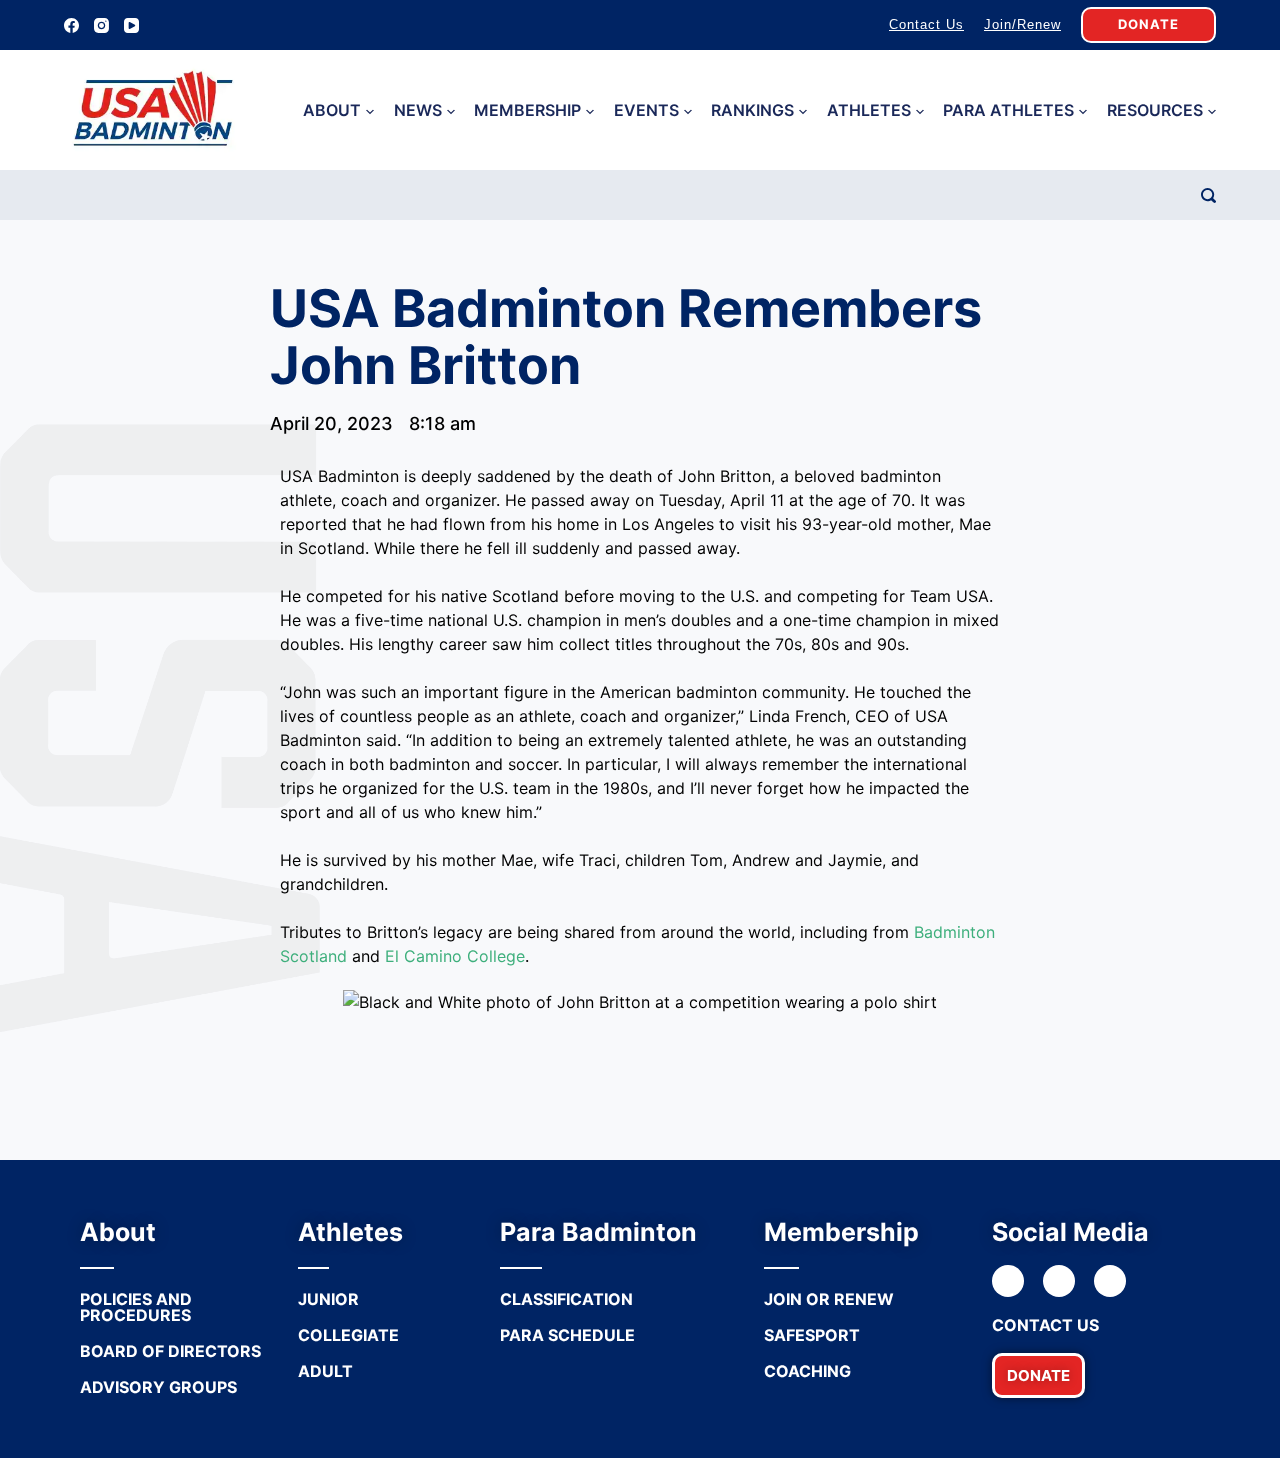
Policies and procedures (136, 1307)
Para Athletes (1008, 110)
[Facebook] (71, 25)
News (418, 110)
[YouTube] (131, 25)
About (332, 110)
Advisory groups (158, 1387)
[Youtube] (1110, 1281)
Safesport (812, 1335)
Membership (527, 110)
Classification (566, 1299)
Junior (328, 1299)
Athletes (869, 110)
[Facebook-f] (1008, 1281)
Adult (325, 1371)
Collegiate (348, 1335)
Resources (1155, 110)
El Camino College (455, 956)
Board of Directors (170, 1351)
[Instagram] (101, 25)
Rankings (752, 110)
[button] (1038, 1375)
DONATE (1148, 24)
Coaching (807, 1371)
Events (646, 110)
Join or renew (829, 1299)
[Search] (1208, 195)
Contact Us (926, 24)
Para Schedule (567, 1335)
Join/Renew (1022, 24)
